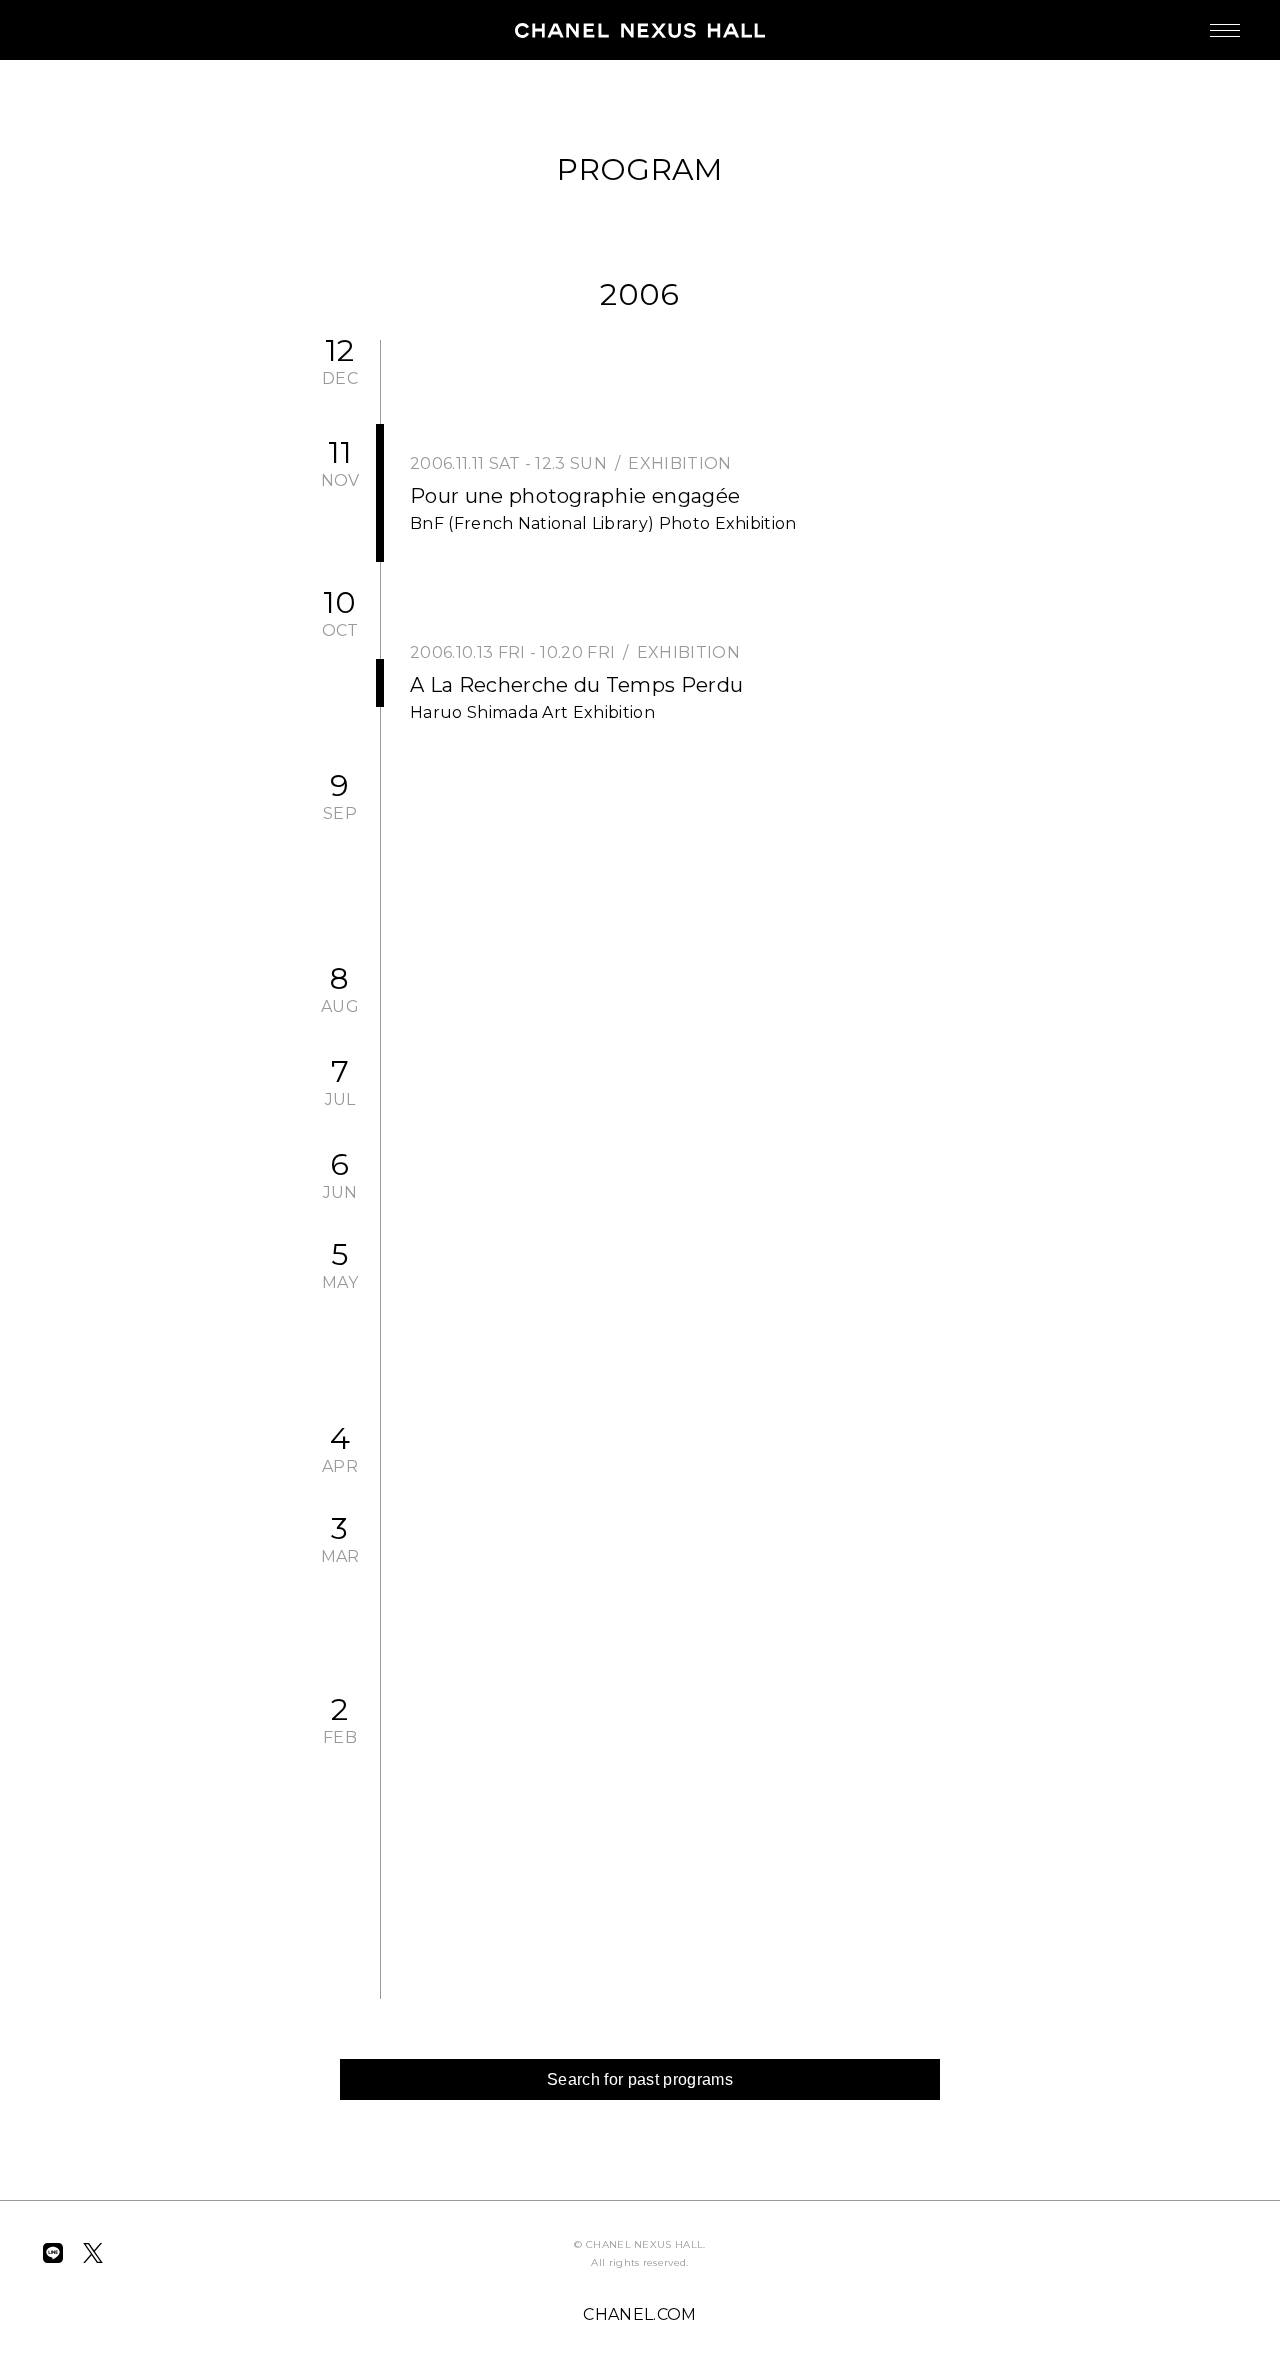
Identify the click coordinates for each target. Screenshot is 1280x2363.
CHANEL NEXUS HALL (640, 30)
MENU (1225, 30)
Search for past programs (640, 2079)
